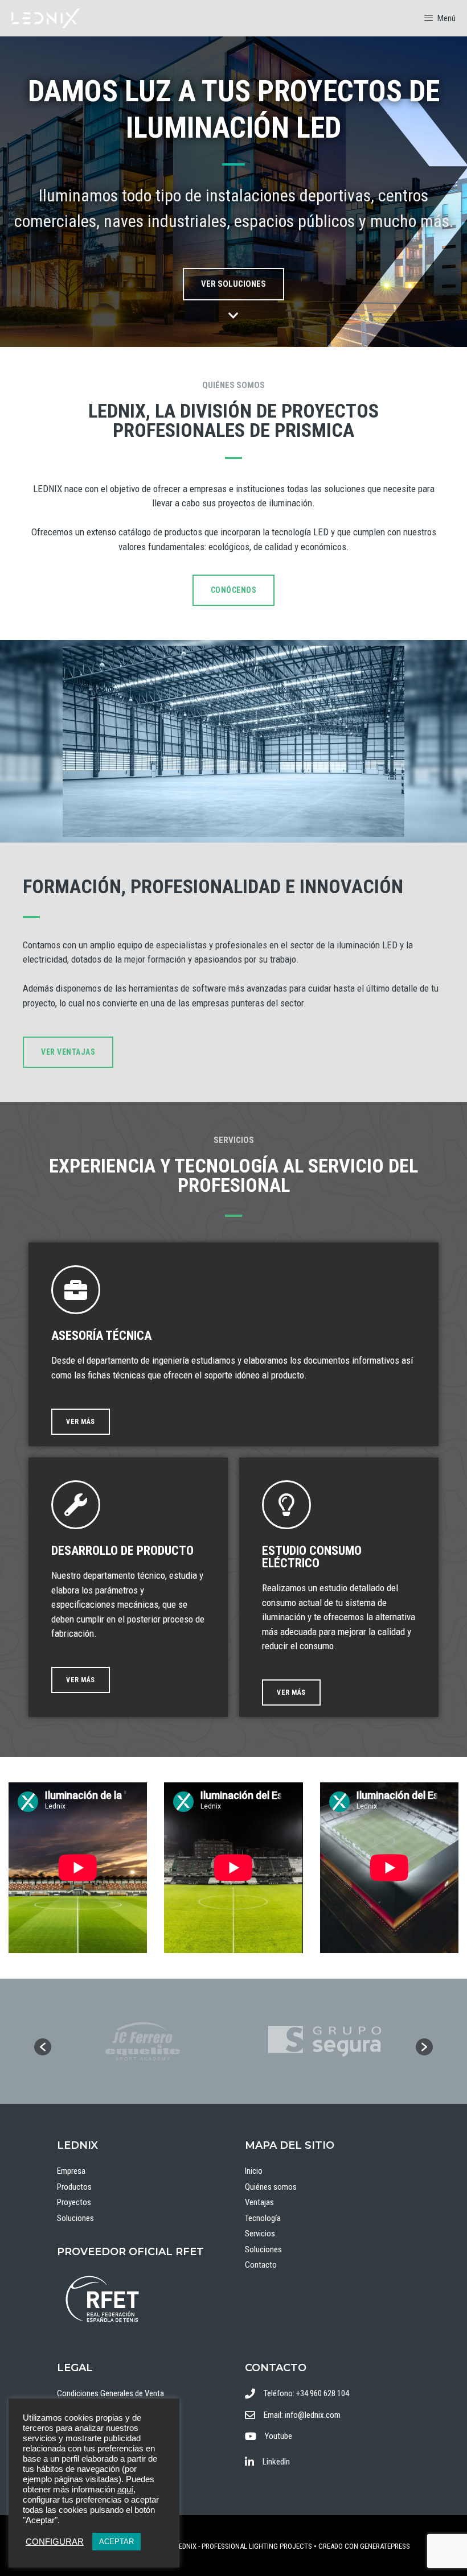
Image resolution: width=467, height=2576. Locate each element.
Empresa (71, 2171)
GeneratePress (385, 2546)
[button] (43, 2047)
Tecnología (263, 2218)
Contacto (261, 2265)
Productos (74, 2187)
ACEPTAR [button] (116, 2542)
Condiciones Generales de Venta (110, 2393)
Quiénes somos (271, 2187)
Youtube (278, 2436)
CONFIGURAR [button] (55, 2542)
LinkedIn (276, 2462)
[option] (143, 2041)
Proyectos (74, 2202)
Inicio (254, 2171)
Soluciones (75, 2218)
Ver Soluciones (233, 284)
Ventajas (259, 2202)
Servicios (260, 2234)
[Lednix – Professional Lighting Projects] (46, 18)
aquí (125, 2490)
